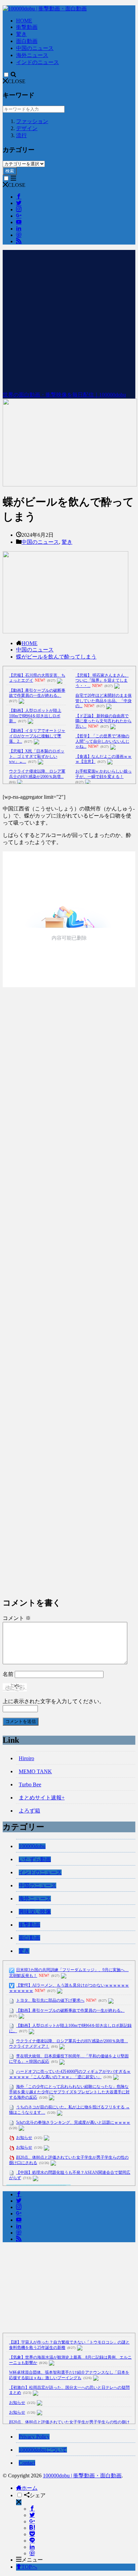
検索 (10, 171)
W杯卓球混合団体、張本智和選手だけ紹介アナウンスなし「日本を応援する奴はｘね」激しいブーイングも (69, 2375)
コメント (17, 1618)
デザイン (27, 128)
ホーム (29, 2488)
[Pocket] (32, 2534)
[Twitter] (32, 2515)
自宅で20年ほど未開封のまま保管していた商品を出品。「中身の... (103, 701)
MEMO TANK (35, 1771)
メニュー (32, 2560)
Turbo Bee (30, 1784)
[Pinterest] (32, 2553)
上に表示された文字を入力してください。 (54, 1701)
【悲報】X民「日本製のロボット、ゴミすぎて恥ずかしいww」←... (37, 756)
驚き (21, 34)
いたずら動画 (35, 1859)
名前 (8, 1674)
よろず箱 (29, 1811)
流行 (21, 135)
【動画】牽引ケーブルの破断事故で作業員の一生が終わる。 (37, 693)
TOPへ (29, 2567)
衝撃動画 (27, 27)
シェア (38, 2495)
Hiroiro (26, 1758)
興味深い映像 (35, 1912)
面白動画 (27, 41)
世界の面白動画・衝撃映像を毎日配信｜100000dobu (64, 395)
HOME (24, 21)
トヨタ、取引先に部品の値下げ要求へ (50, 2000)
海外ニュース (32, 55)
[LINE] (32, 2541)
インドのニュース (38, 62)
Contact (27, 2463)
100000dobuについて (43, 2450)
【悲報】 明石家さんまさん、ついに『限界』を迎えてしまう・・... (102, 680)
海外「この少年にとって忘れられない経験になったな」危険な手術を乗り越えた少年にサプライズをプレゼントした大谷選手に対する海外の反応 (69, 2092)
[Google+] (32, 2521)
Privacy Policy (34, 2437)
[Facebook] (32, 2509)
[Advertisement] (69, 319)
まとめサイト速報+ (42, 1798)
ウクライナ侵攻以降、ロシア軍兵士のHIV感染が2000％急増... (37, 774)
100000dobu (32, 1846)
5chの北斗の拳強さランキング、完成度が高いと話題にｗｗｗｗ (73, 2122)
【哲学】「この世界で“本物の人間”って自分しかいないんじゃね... (102, 741)
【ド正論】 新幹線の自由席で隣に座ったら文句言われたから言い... (103, 721)
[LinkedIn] (32, 2547)
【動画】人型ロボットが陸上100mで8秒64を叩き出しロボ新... (35, 716)
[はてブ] (32, 2528)
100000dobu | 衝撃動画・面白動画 (82, 2476)
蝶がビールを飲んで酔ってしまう (56, 657)
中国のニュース (35, 48)
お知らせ (24, 2138)
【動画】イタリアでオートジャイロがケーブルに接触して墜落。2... (37, 736)
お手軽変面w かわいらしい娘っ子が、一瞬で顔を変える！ (103, 774)
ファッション (32, 121)
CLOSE (17, 81)
